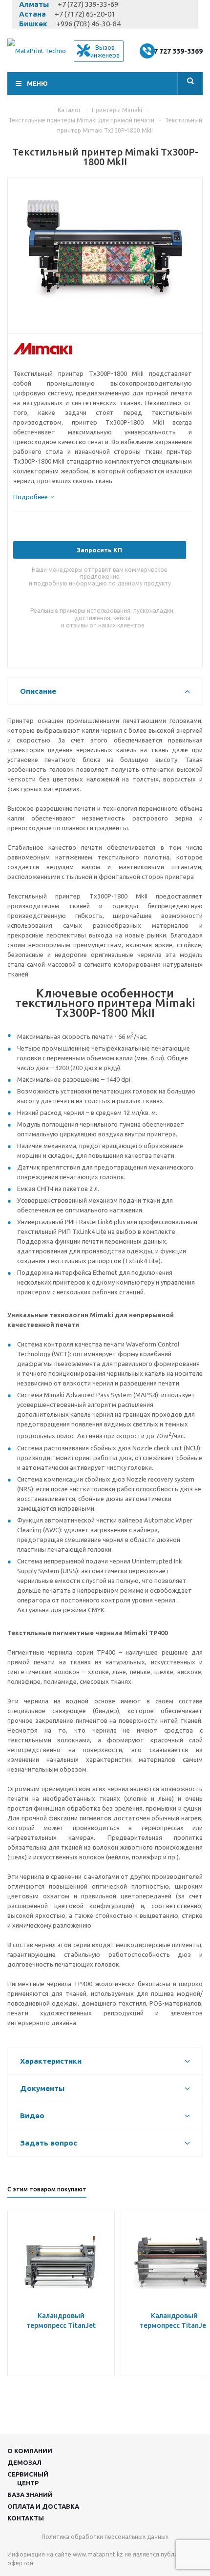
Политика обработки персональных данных (105, 2537)
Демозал (24, 2462)
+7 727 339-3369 (176, 51)
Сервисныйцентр (28, 2478)
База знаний (30, 2495)
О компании (30, 2451)
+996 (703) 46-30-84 (88, 24)
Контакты (26, 2518)
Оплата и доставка (43, 2506)
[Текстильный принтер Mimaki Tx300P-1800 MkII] (105, 253)
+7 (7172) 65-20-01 (85, 14)
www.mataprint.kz (98, 2554)
